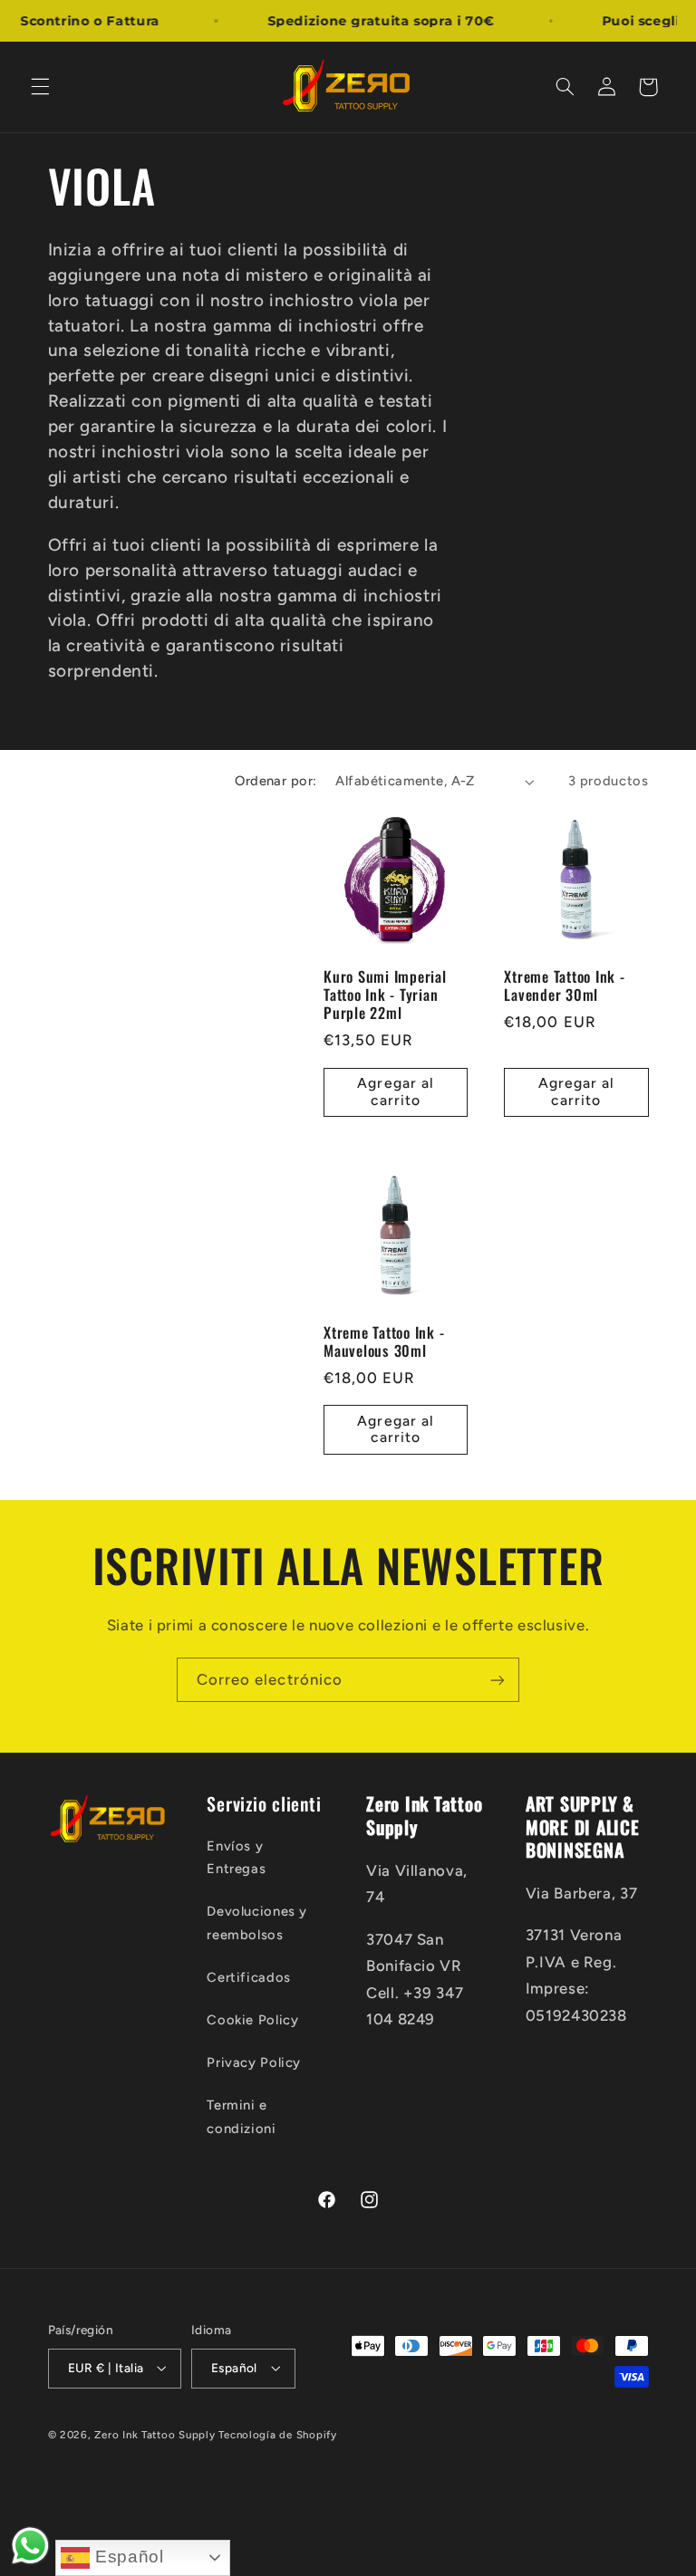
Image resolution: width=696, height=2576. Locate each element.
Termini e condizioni (241, 2117)
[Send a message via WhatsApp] (30, 2546)
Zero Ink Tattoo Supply (155, 2435)
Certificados (249, 1977)
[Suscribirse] (498, 1680)
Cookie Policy (252, 2020)
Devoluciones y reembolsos (257, 1923)
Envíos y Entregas (236, 1858)
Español (126, 2557)
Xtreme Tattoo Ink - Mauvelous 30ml (384, 1342)
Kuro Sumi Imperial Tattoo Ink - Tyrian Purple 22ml (385, 995)
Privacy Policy (254, 2062)
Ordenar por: (275, 781)
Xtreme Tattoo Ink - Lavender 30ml (564, 986)
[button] (40, 87)
